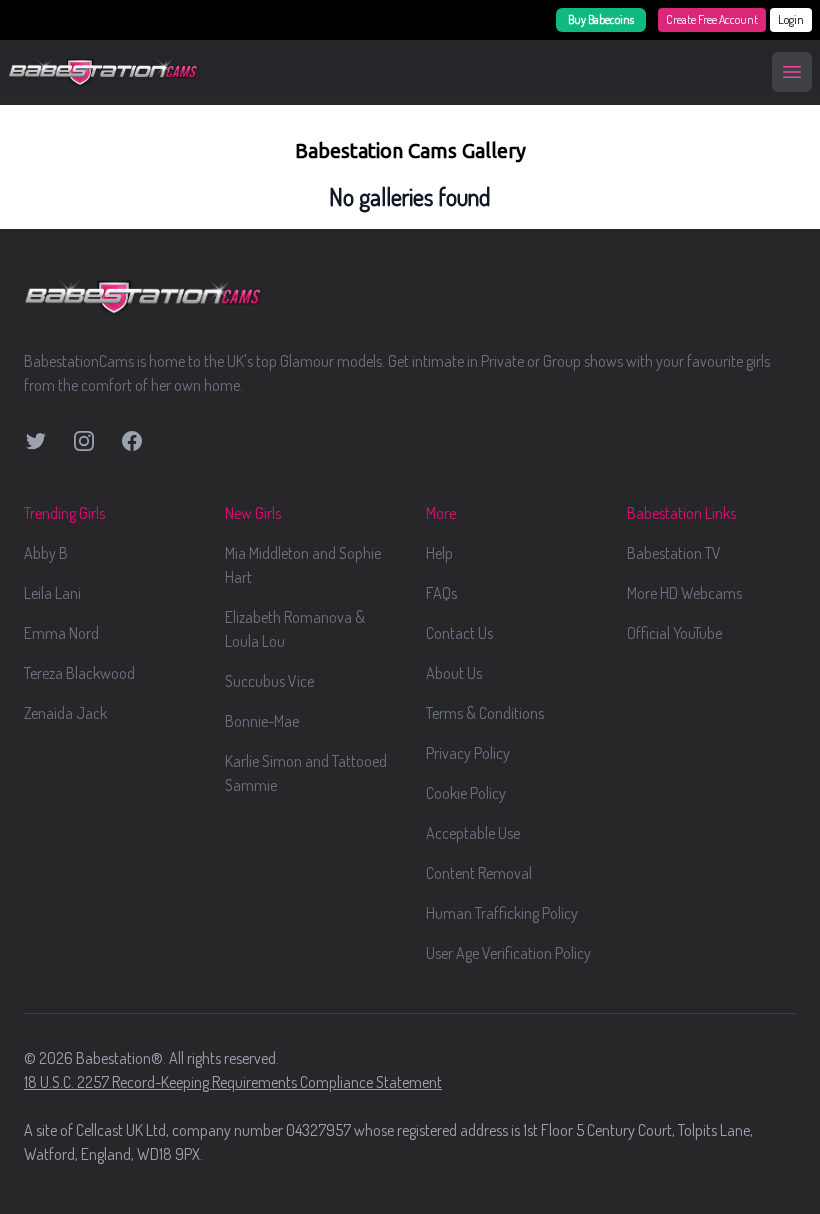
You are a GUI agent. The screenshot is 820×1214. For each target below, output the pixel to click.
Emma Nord (61, 633)
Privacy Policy (468, 753)
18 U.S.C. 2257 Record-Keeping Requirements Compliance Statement (233, 1082)
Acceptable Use (473, 833)
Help (439, 553)
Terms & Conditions (485, 713)
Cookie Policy (466, 793)
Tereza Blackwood (79, 673)
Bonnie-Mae (262, 721)
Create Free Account (712, 19)
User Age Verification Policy (508, 953)
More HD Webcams (684, 593)
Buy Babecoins (601, 19)
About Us (454, 673)
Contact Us (459, 633)
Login (791, 19)
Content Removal (479, 873)
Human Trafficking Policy (502, 913)
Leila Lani (52, 593)
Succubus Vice (269, 681)
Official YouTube (674, 633)
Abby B (46, 553)
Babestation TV (674, 553)
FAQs (441, 593)
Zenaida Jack (65, 713)
